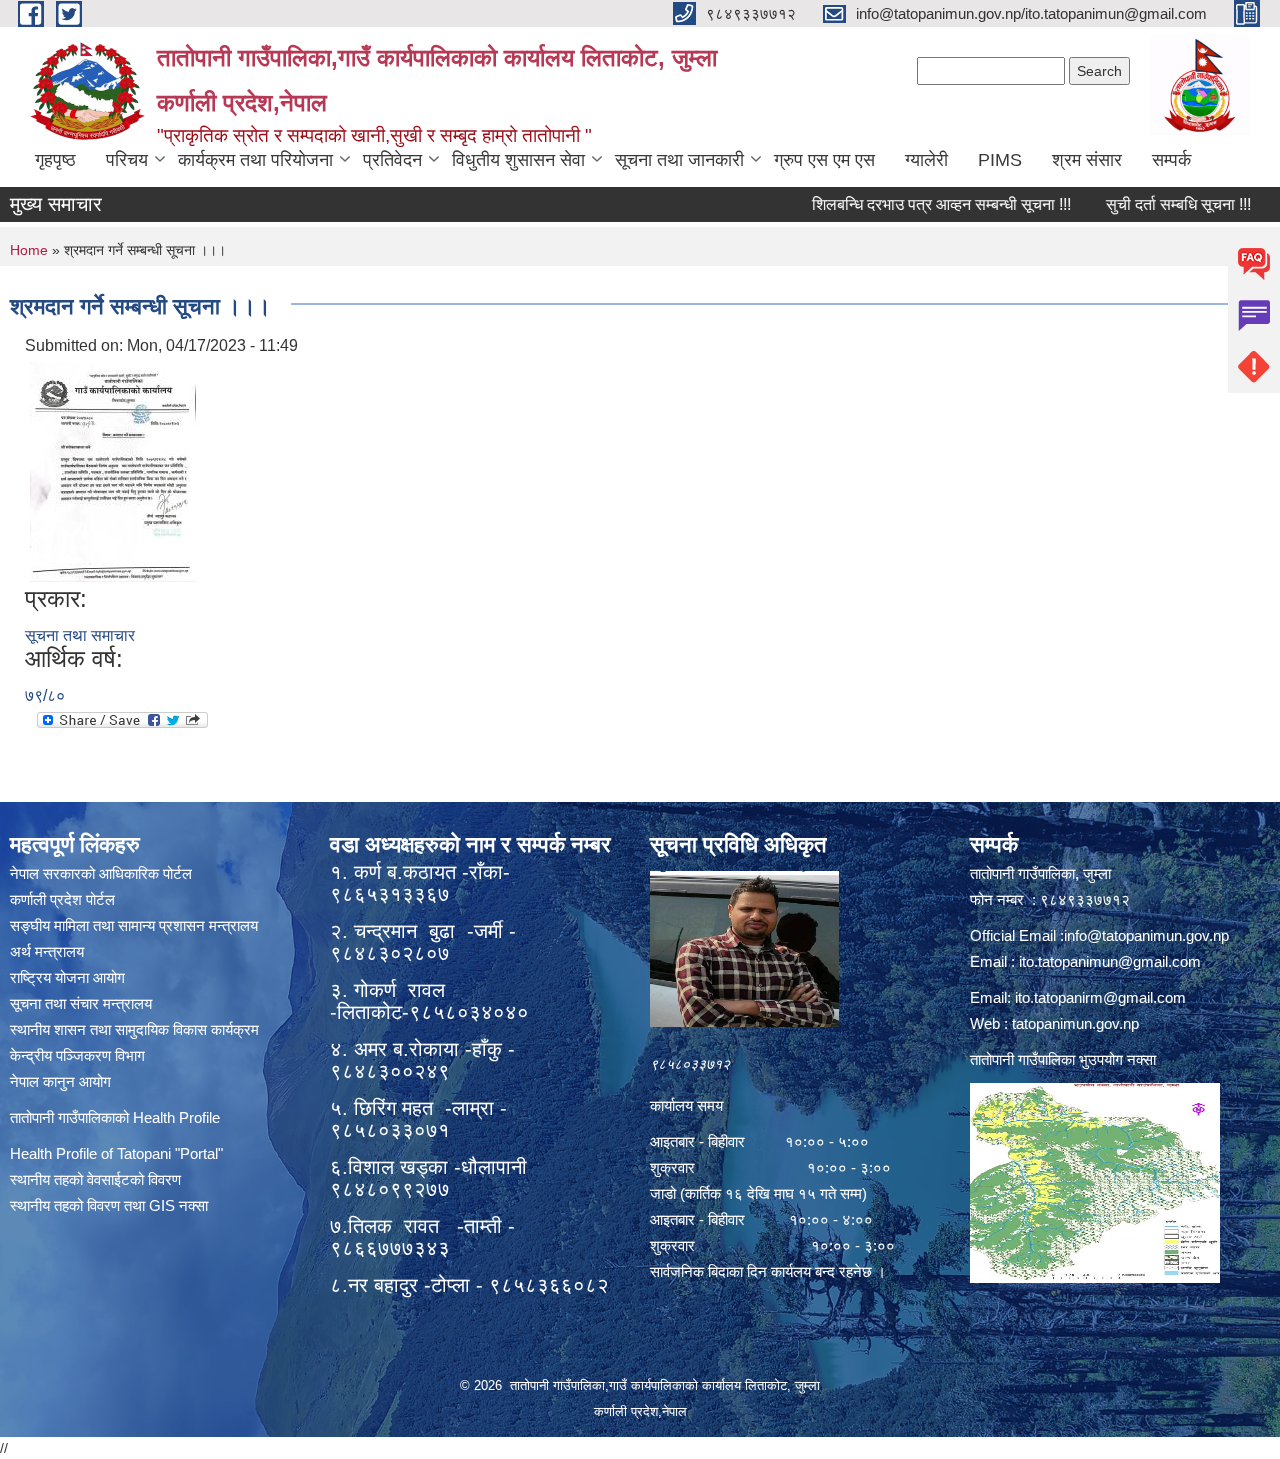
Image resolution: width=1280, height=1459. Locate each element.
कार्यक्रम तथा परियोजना (255, 160)
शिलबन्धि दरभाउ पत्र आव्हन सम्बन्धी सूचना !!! (906, 204)
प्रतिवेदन (392, 160)
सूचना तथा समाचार (80, 635)
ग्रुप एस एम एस (824, 160)
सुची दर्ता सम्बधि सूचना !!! (1143, 204)
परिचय (127, 160)
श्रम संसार (1087, 160)
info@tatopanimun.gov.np (1146, 935)
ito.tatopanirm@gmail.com (1100, 997)
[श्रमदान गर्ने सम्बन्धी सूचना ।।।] (113, 470)
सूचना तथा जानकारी (679, 160)
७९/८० (45, 695)
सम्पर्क (1171, 160)
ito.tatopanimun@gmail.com (1110, 961)
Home (29, 250)
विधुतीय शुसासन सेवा (518, 160)
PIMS (1000, 160)
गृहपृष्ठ (55, 160)
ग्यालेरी (926, 160)
